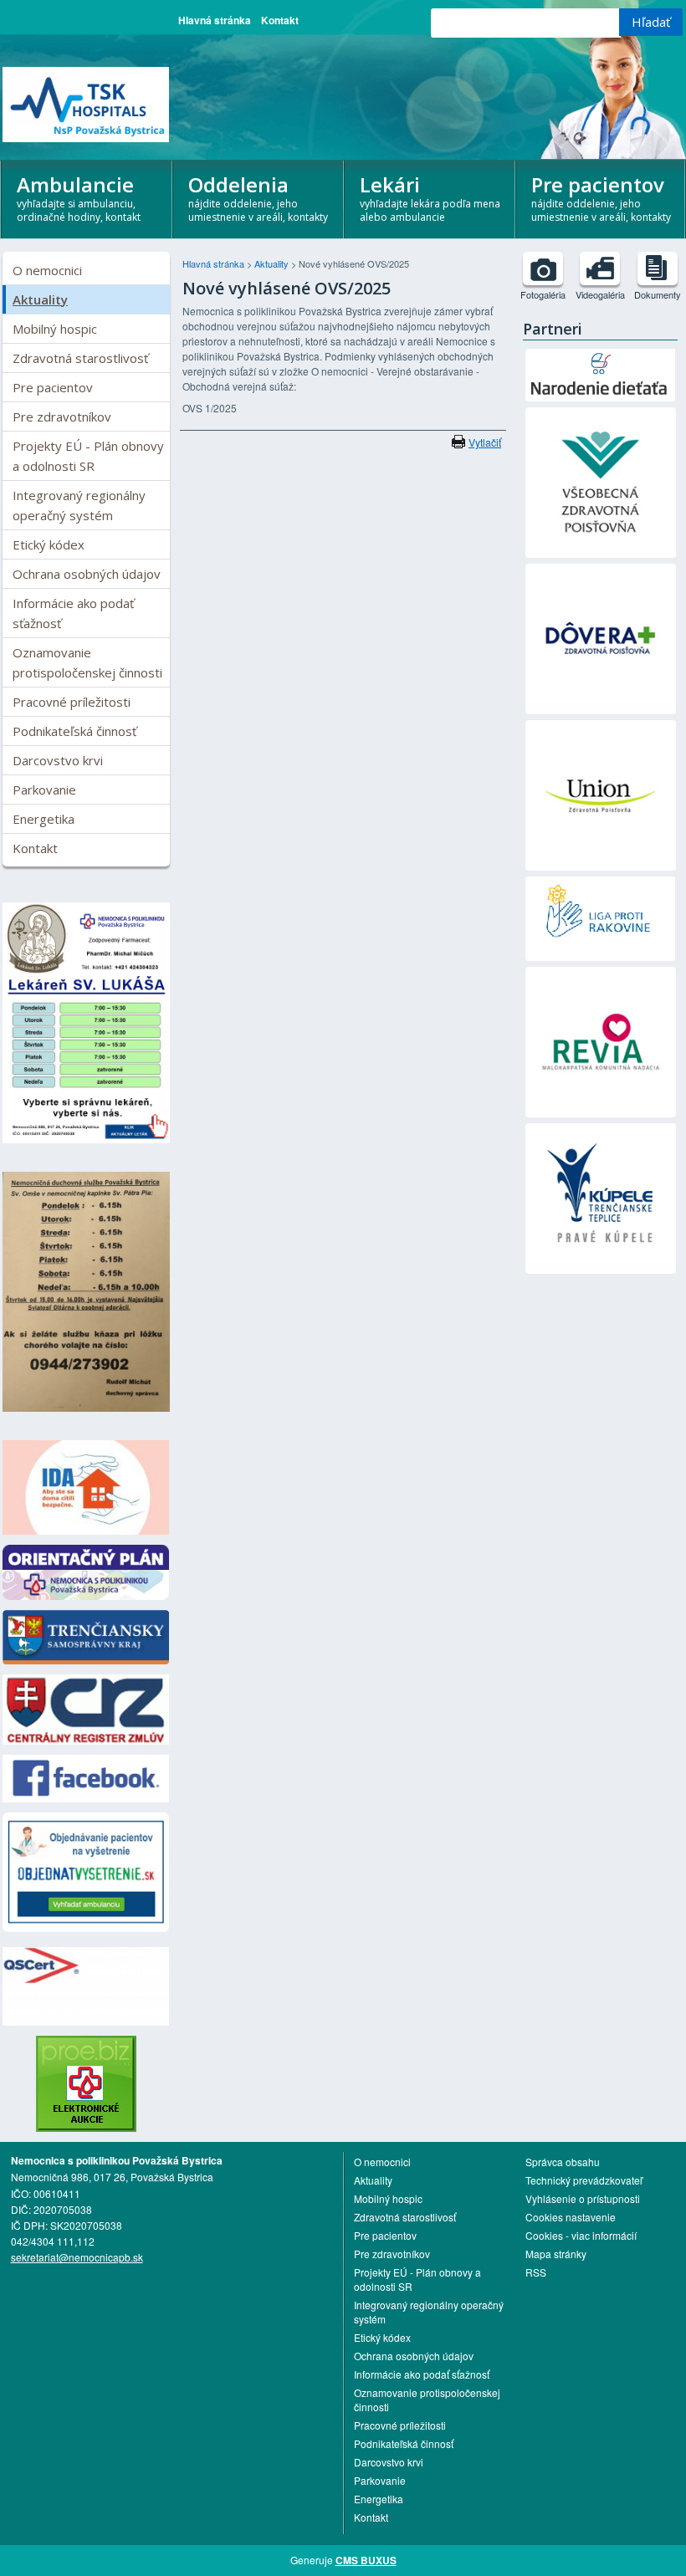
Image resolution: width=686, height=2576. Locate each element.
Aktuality (40, 299)
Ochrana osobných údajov (87, 574)
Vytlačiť (485, 442)
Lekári (430, 197)
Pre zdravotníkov (62, 417)
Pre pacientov (53, 387)
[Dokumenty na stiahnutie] (658, 268)
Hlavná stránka (215, 20)
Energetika (44, 819)
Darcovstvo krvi (58, 760)
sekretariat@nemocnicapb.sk (77, 2257)
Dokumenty (658, 294)
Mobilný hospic (55, 329)
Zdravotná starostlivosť (80, 358)
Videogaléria (600, 294)
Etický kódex (49, 544)
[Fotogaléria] (543, 268)
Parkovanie (44, 790)
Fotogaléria (543, 294)
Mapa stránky (556, 2254)
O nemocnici (47, 270)
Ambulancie (79, 197)
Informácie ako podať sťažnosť (73, 613)
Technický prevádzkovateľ (584, 2180)
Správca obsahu (563, 2162)
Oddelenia (258, 197)
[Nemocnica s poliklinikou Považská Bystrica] (86, 105)
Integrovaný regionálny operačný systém (79, 505)
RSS (536, 2272)
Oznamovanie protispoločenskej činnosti (87, 662)
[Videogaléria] (600, 268)
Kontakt (280, 20)
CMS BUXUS (366, 2560)
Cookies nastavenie (571, 2217)
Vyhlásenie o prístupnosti (583, 2198)
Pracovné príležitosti (72, 702)
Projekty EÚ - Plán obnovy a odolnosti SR (88, 456)
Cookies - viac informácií (581, 2235)
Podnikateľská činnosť (74, 731)
